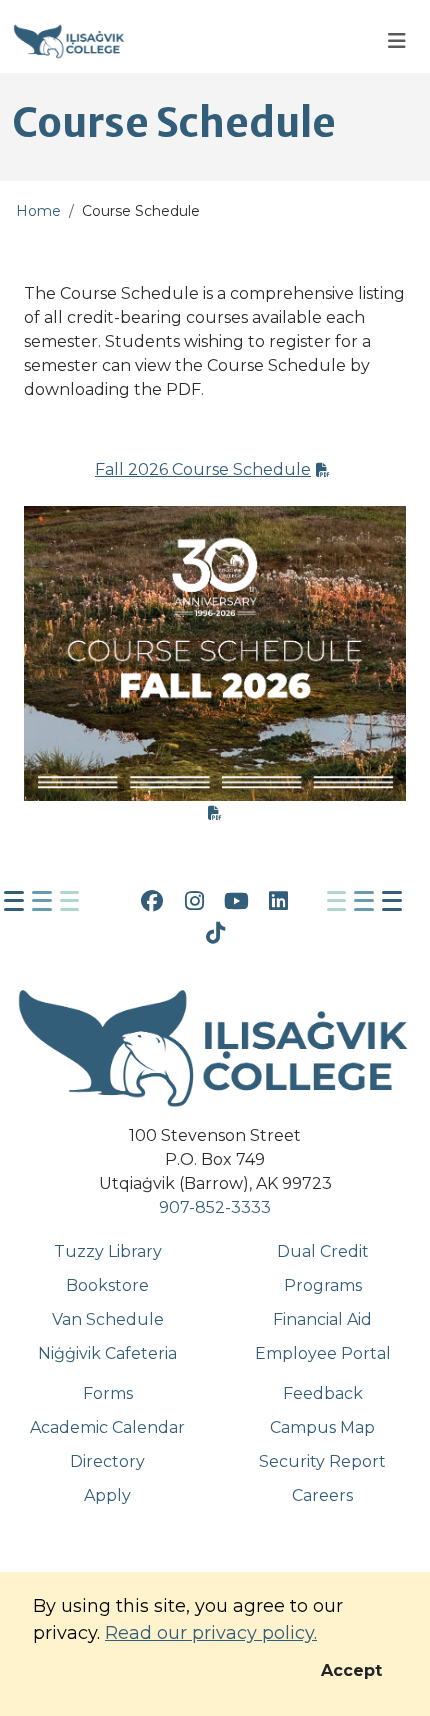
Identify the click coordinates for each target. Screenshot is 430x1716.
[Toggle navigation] (397, 41)
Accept (351, 1670)
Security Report (322, 1461)
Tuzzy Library (108, 1251)
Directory (107, 1461)
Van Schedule (108, 1319)
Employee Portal (323, 1353)
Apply (107, 1495)
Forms (108, 1393)
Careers (322, 1495)
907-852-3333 (215, 1207)
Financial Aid (322, 1319)
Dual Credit (323, 1251)
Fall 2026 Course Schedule (203, 469)
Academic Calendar (107, 1427)
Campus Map (322, 1427)
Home (38, 211)
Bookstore (107, 1285)
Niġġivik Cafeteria (107, 1353)
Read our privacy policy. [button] (211, 1633)
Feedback (323, 1393)
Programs (323, 1285)
